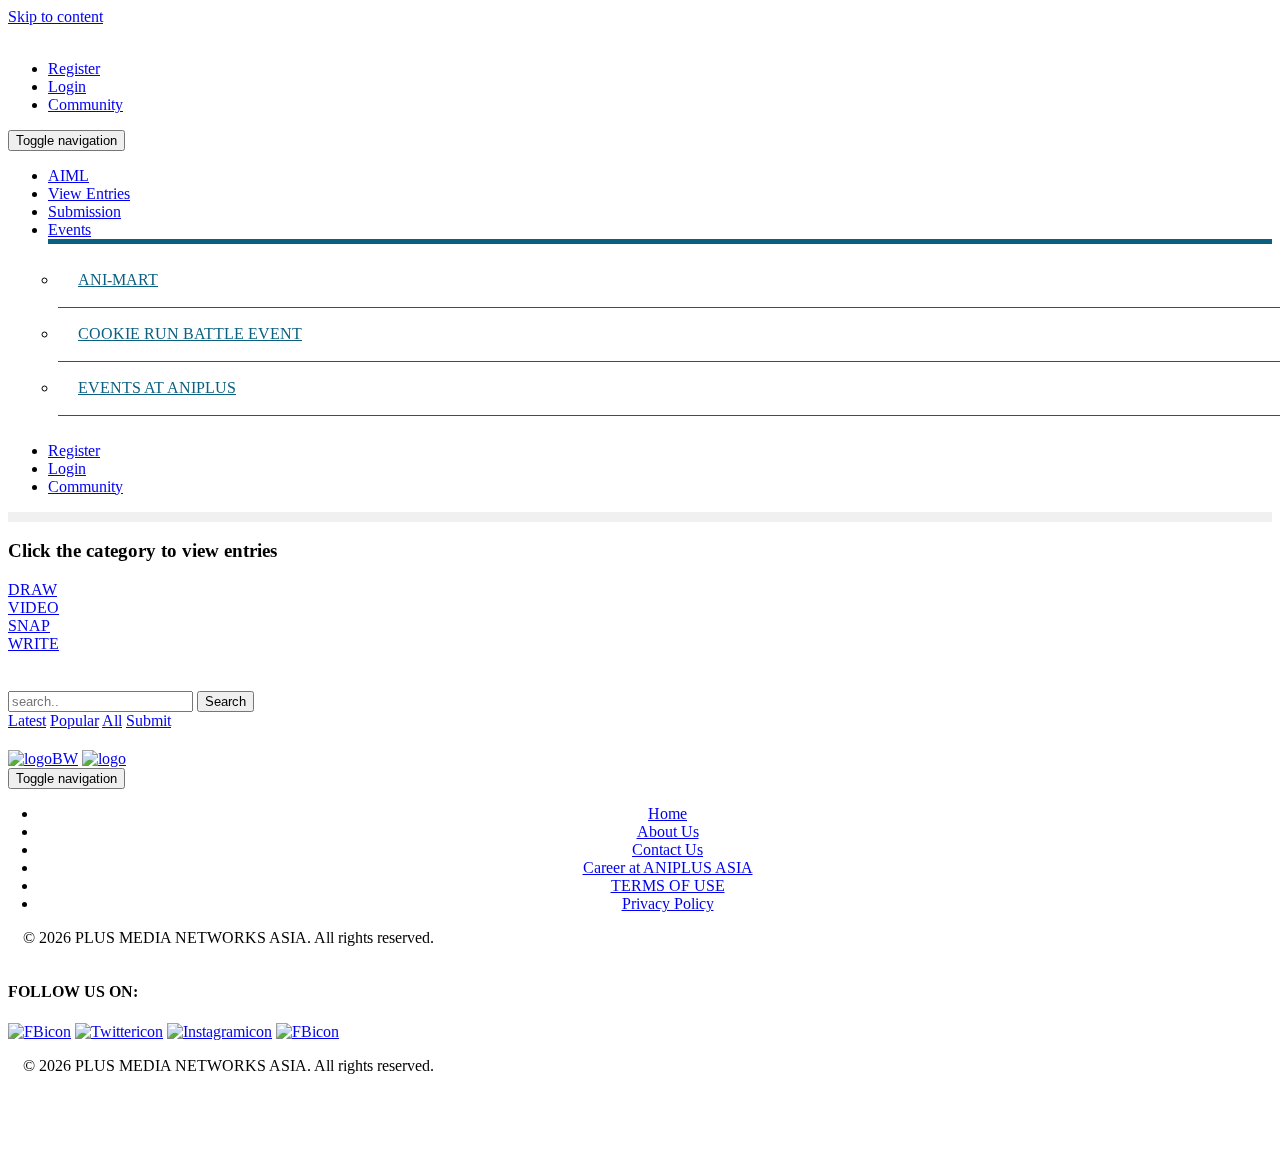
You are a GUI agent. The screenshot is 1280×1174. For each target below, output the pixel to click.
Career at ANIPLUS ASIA (668, 867)
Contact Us (667, 849)
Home (667, 813)
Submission (84, 211)
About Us (668, 831)
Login (67, 86)
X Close (34, 1099)
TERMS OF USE (668, 885)
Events (69, 229)
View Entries (89, 193)
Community (85, 104)
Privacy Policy (668, 903)
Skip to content (55, 16)
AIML (68, 175)
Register (74, 68)
